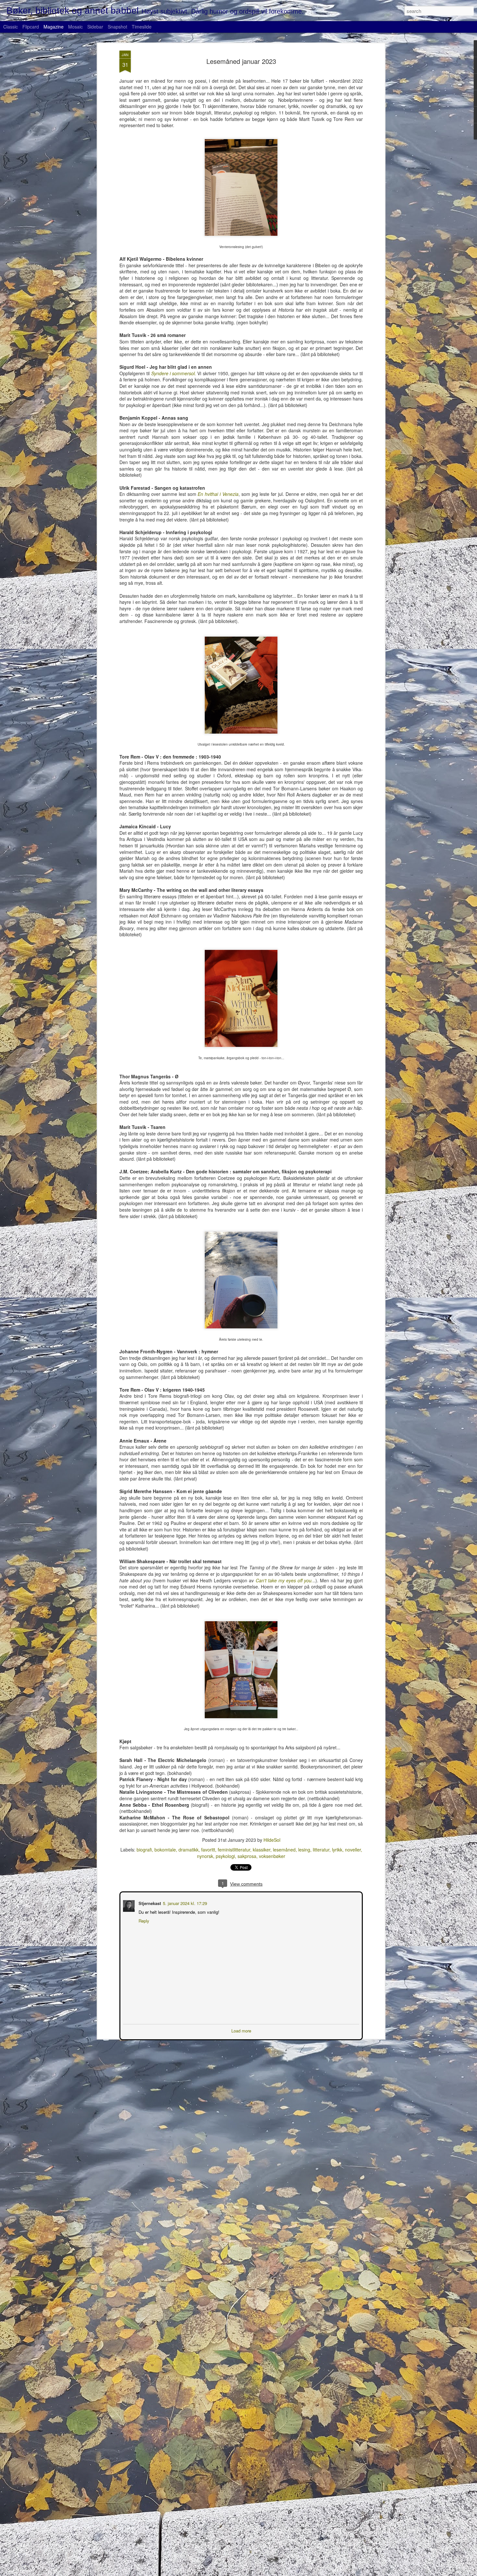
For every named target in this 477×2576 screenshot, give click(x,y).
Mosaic (75, 27)
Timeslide (142, 27)
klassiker (262, 1850)
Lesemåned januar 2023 (241, 61)
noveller (353, 1850)
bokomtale (165, 1850)
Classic (11, 27)
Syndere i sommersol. (174, 373)
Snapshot (117, 27)
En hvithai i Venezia (218, 494)
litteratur (321, 1850)
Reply (143, 1920)
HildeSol (272, 1840)
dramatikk (189, 1850)
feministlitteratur (234, 1850)
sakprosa (247, 1856)
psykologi (225, 1856)
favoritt (208, 1850)
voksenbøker (272, 1856)
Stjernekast (149, 1903)
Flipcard (31, 27)
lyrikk (337, 1850)
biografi (144, 1850)
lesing (304, 1850)
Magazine (54, 27)
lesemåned (284, 1850)
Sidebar (95, 27)
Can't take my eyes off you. (284, 1580)
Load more (241, 2030)
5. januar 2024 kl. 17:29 (184, 1903)
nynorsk (205, 1856)
